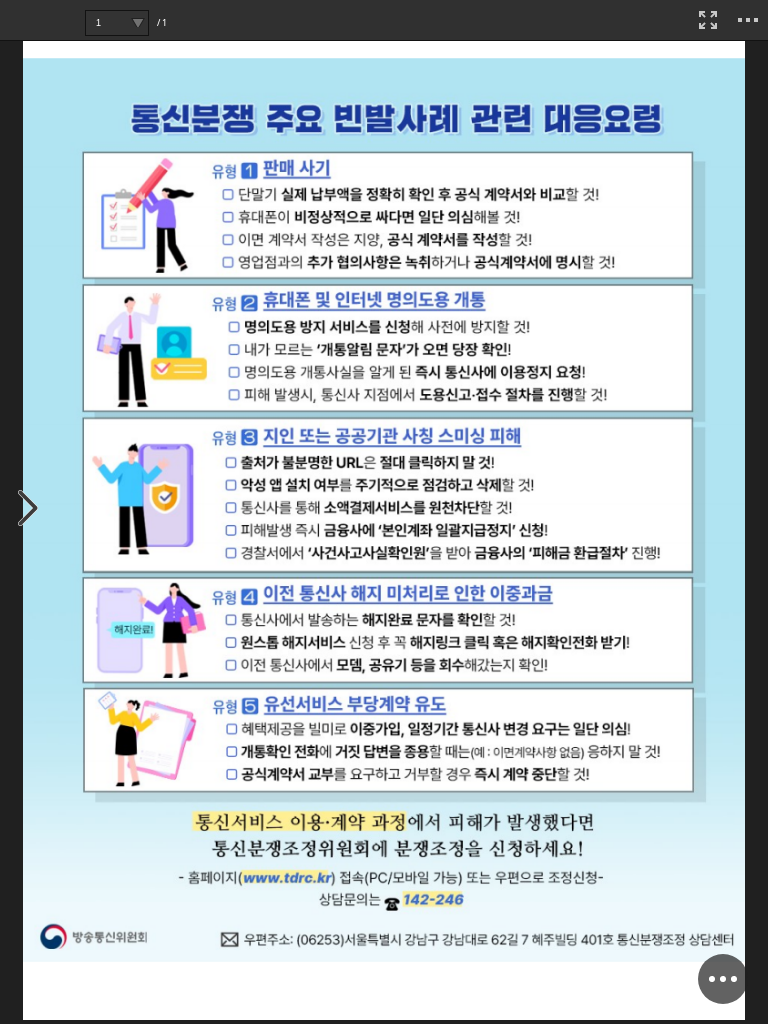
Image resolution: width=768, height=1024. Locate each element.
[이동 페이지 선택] (137, 23)
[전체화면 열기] (708, 20)
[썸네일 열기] (28, 509)
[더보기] (748, 20)
